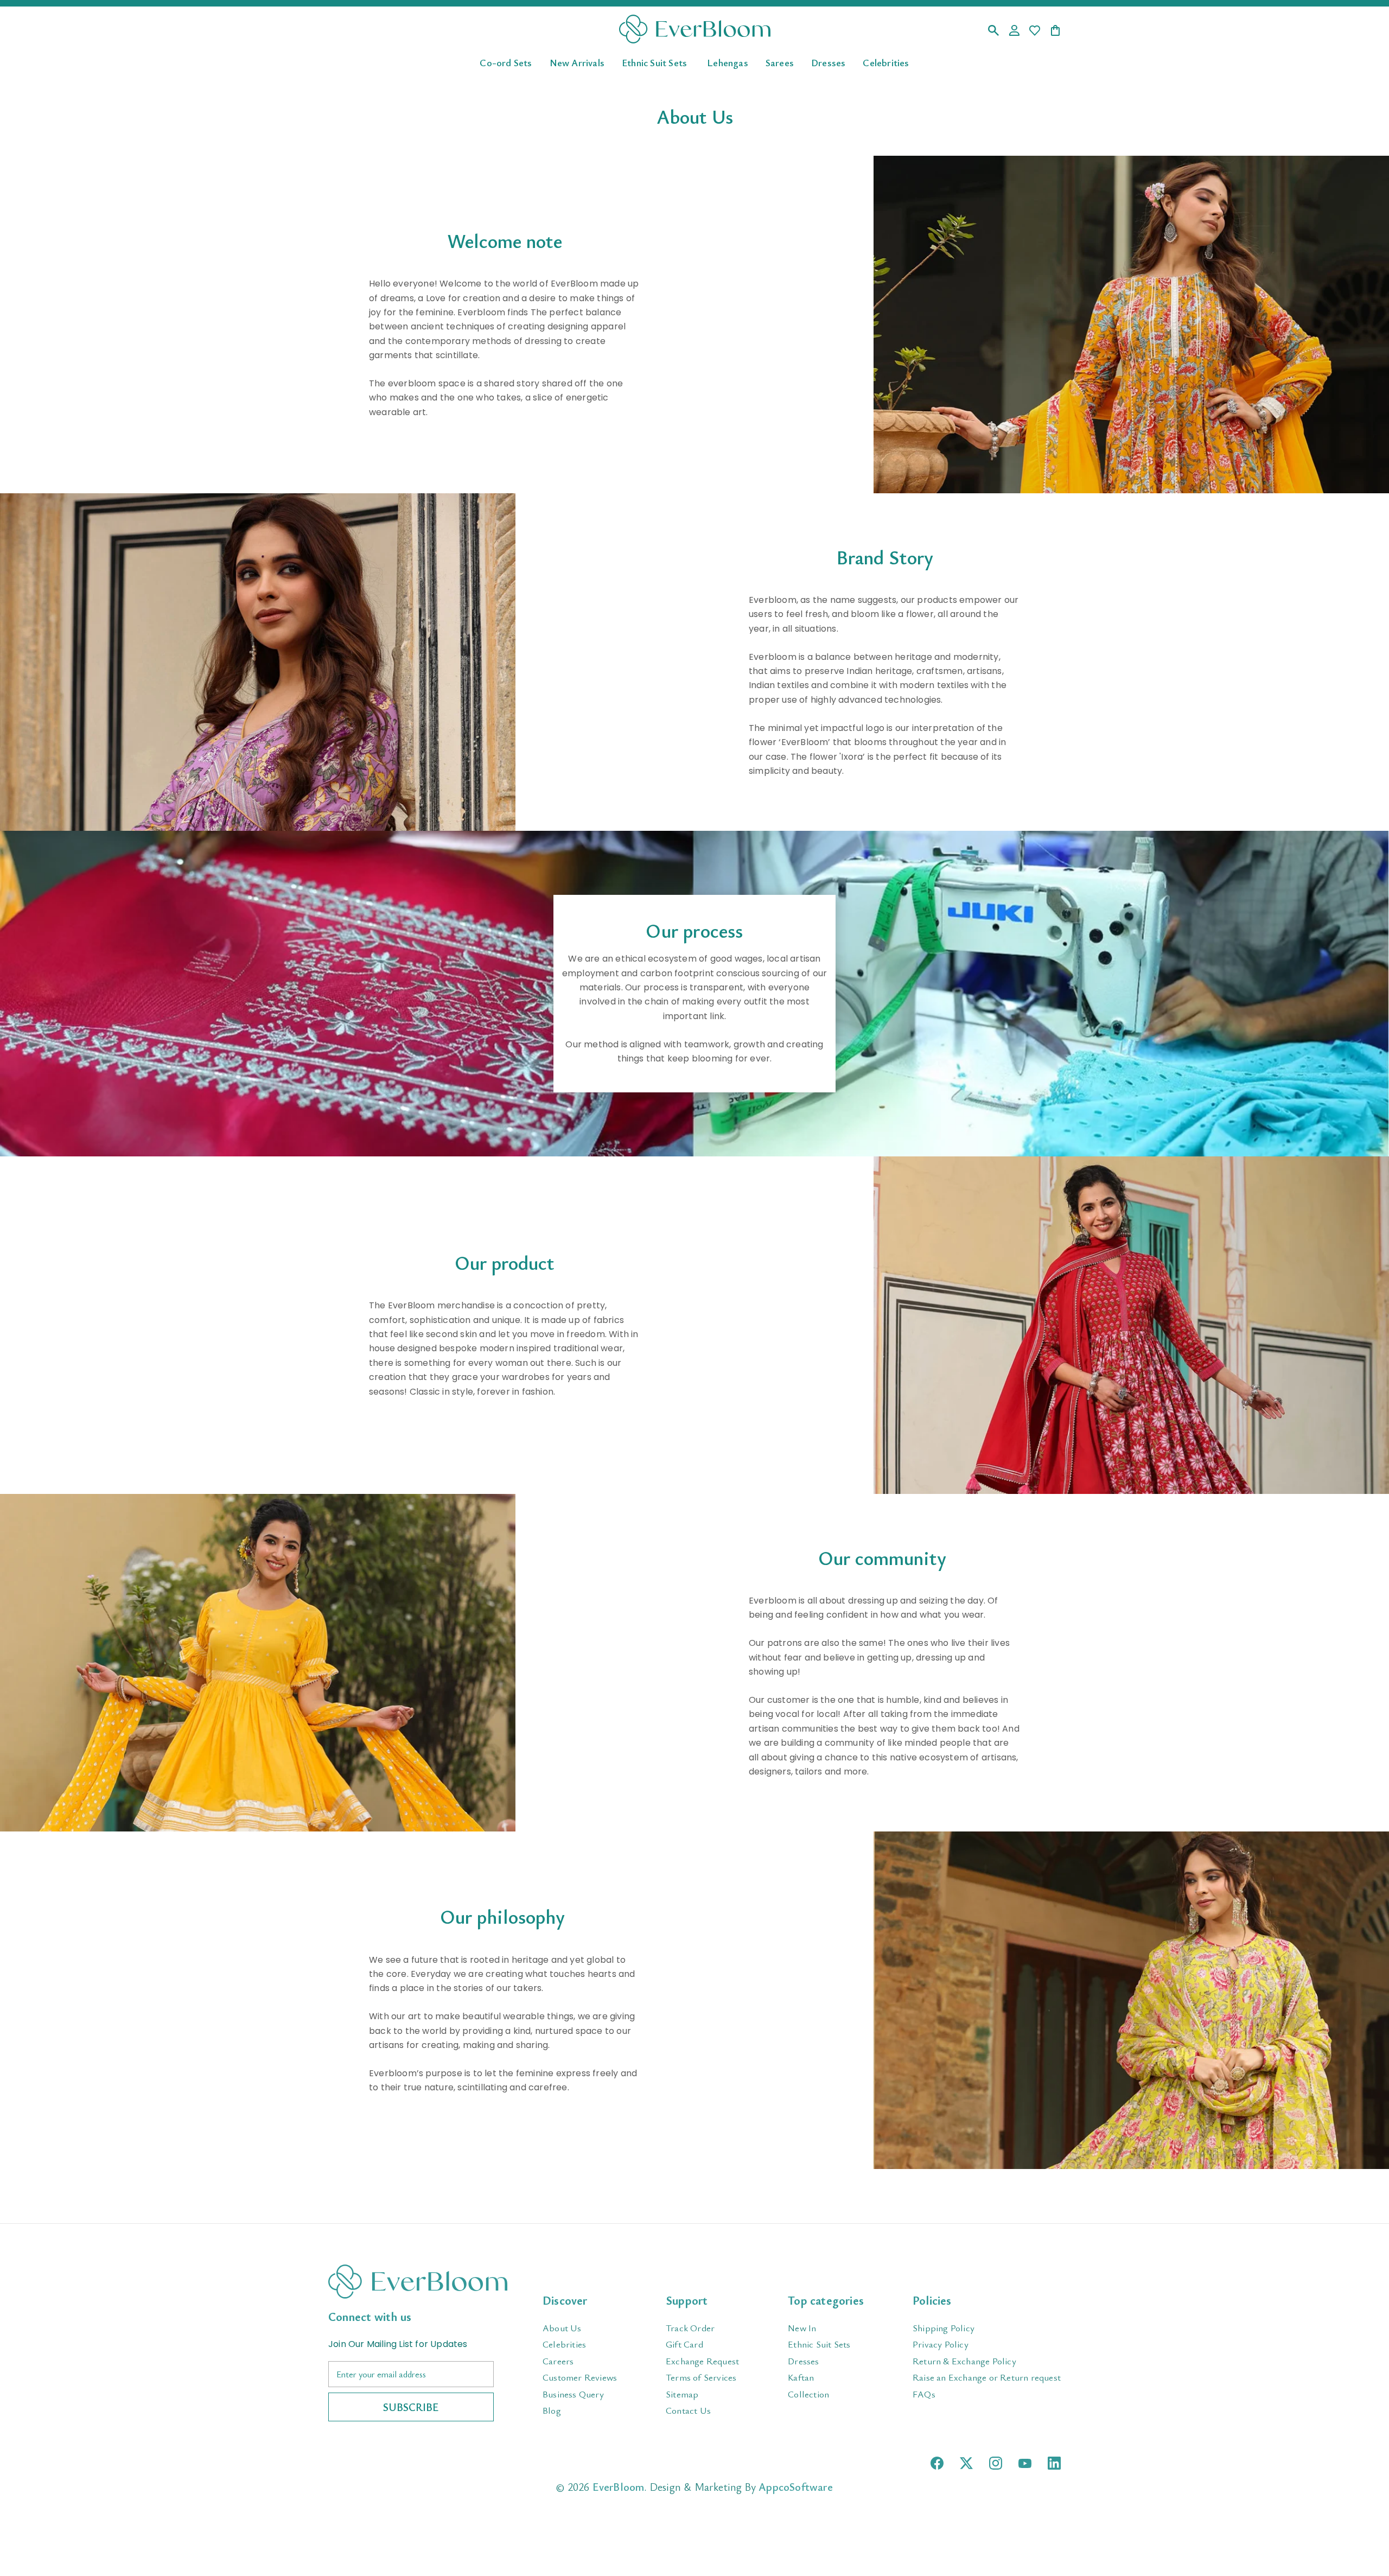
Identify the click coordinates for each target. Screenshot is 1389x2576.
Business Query (573, 2394)
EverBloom (619, 2487)
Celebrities (886, 62)
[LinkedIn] (1054, 2463)
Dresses (828, 62)
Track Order (690, 2328)
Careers (558, 2361)
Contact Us (688, 2410)
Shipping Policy (944, 2328)
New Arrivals (577, 62)
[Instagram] (996, 2463)
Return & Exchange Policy (964, 2361)
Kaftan (801, 2377)
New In (802, 2328)
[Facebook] (937, 2463)
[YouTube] (1025, 2463)
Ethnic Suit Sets (654, 62)
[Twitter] (966, 2463)
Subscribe (411, 2407)
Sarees (780, 62)
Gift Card (684, 2344)
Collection (808, 2394)
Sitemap (682, 2394)
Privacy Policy (941, 2344)
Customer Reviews (580, 2377)
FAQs (924, 2394)
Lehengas (728, 62)
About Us (562, 2328)
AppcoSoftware (796, 2487)
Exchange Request (702, 2361)
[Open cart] (1055, 31)
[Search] (993, 31)
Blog (552, 2410)
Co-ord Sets (506, 62)
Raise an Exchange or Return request (987, 2377)
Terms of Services (701, 2377)
